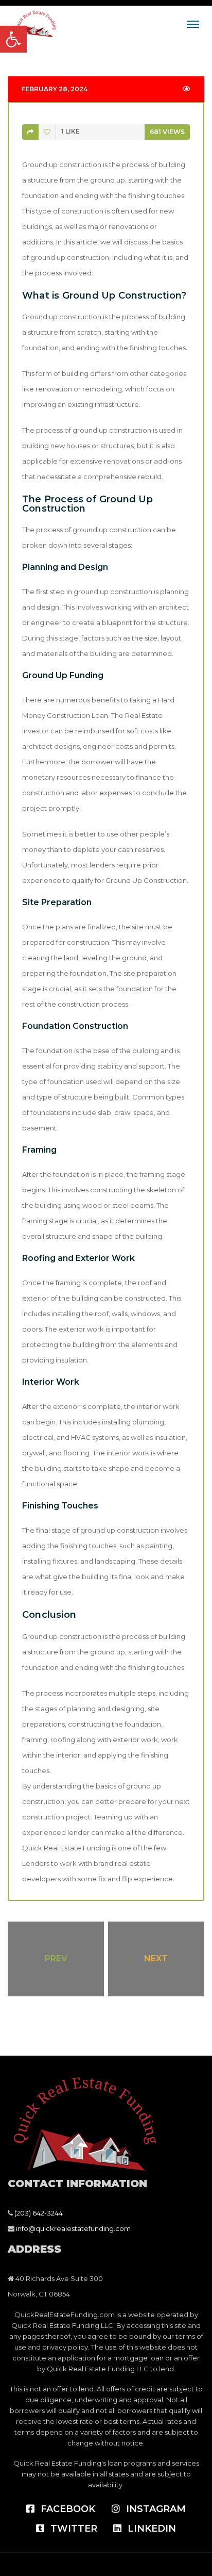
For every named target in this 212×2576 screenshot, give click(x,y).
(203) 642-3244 (39, 2213)
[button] (13, 39)
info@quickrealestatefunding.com (73, 2228)
